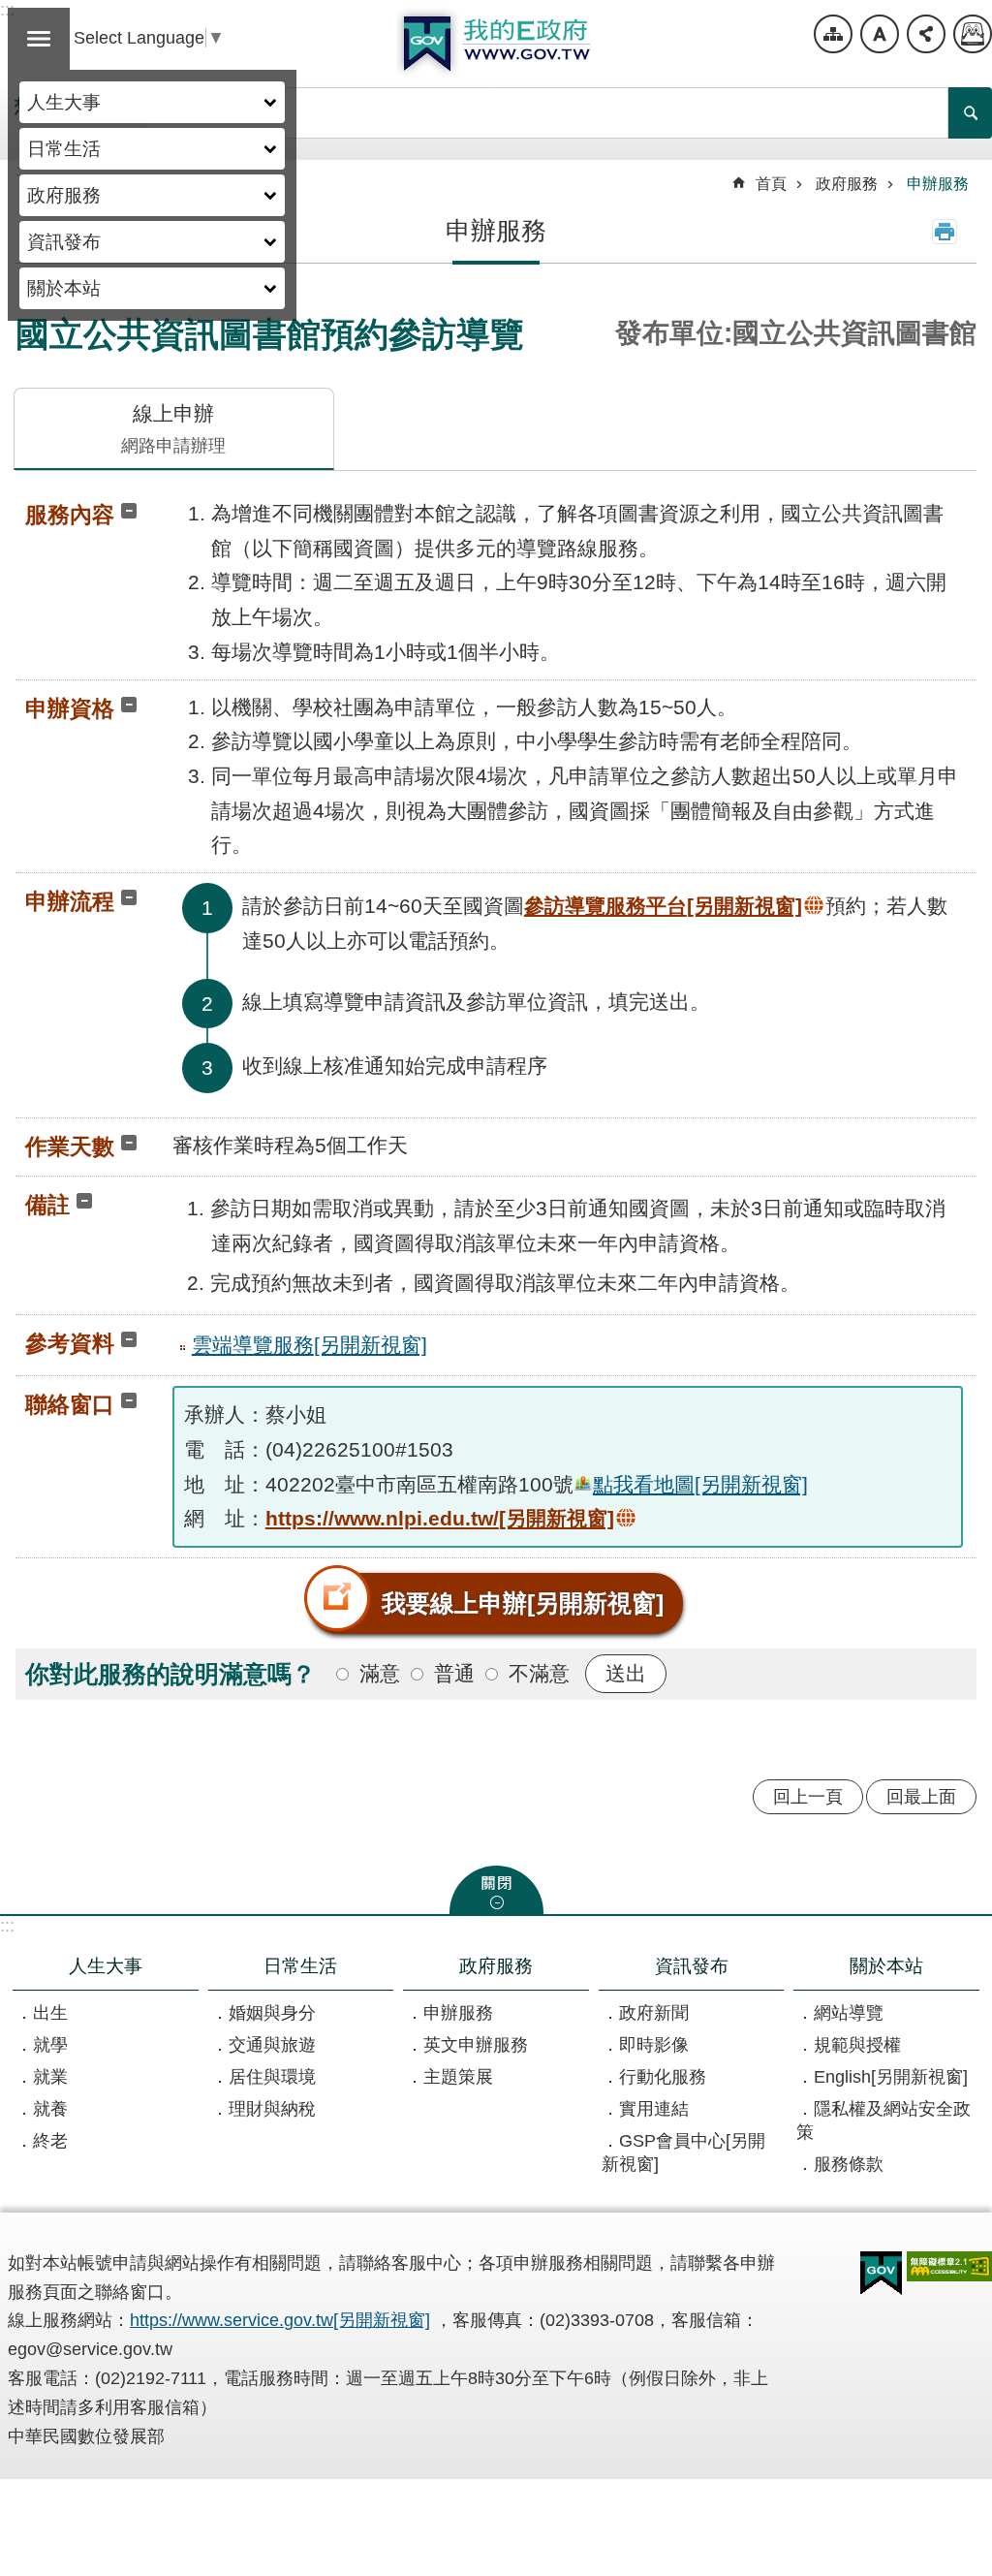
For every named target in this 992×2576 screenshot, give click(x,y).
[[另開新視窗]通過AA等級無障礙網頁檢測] (949, 2266)
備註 (47, 1205)
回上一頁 (808, 1797)
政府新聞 (654, 2013)
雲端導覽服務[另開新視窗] (310, 1345)
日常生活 (64, 148)
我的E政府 (496, 44)
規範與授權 (857, 2045)
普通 (454, 1673)
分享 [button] (926, 34)
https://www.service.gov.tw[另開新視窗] (280, 2320)
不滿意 (539, 1673)
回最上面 (921, 1797)
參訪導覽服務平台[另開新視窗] (663, 906)
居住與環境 (272, 2077)
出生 (50, 2013)
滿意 (380, 1673)
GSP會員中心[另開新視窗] (683, 2152)
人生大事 (64, 102)
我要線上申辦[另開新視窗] (523, 1603)
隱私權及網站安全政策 (883, 2120)
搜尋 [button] (970, 113)
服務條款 (849, 2164)
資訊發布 (64, 241)
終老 (50, 2141)
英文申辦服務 (476, 2045)
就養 (50, 2109)
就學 (50, 2045)
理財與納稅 (272, 2109)
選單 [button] (39, 39)
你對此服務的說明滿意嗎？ (170, 1674)
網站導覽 (833, 34)
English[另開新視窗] (891, 2077)
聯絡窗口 (70, 1404)
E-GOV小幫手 (973, 34)
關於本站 (64, 288)
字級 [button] (880, 34)
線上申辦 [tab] (173, 429)
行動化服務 (663, 2077)
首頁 (771, 184)
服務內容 (70, 515)
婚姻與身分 (272, 2013)
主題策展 (458, 2077)
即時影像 (654, 2045)
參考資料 (70, 1343)
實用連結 (654, 2109)
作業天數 (70, 1147)
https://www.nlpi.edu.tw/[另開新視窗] (440, 1518)
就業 (50, 2077)
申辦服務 (938, 184)
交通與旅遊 (272, 2045)
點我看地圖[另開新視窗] (700, 1484)
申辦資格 (70, 708)
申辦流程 (70, 901)
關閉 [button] (496, 1890)
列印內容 (945, 232)
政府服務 (64, 195)
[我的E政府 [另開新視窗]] (881, 2274)
